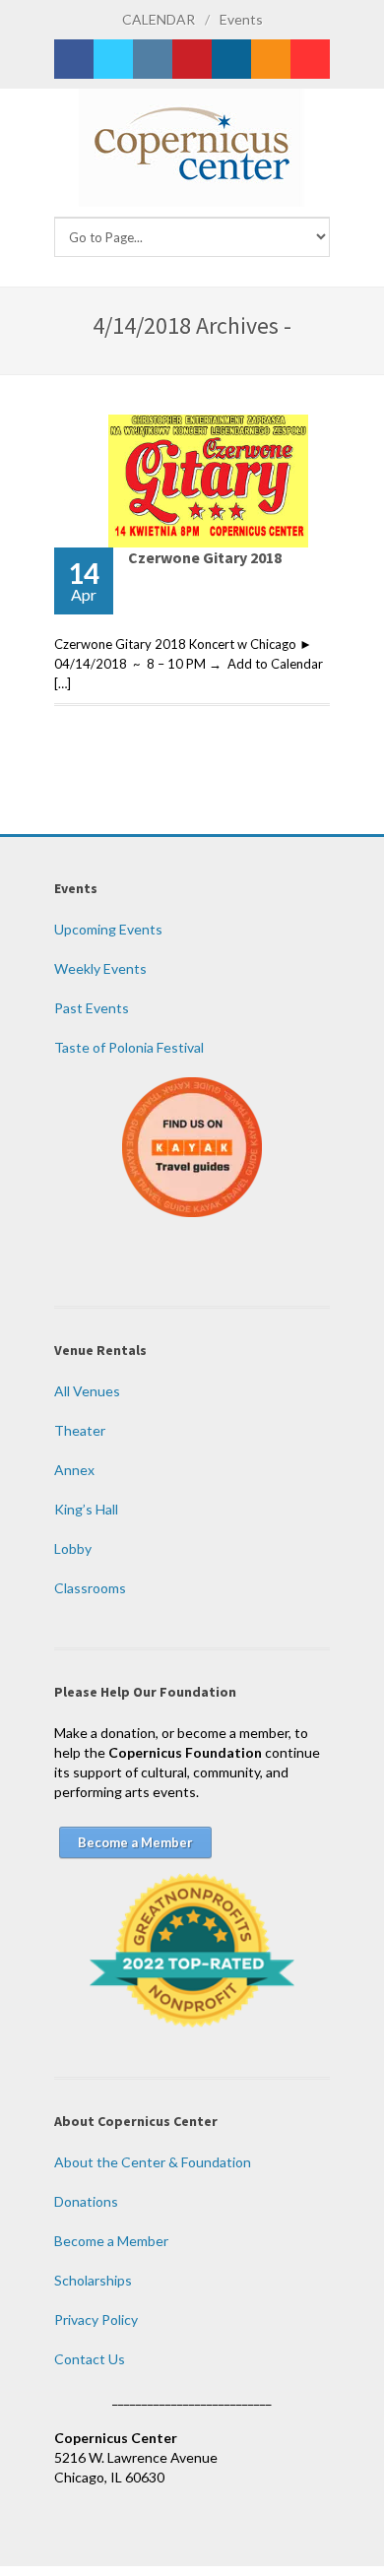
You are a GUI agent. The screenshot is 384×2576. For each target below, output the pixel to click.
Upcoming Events (108, 929)
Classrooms (90, 1588)
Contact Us (90, 2359)
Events (241, 19)
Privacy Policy (96, 2319)
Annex (74, 1470)
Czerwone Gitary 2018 (205, 557)
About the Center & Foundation (153, 2162)
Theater (80, 1430)
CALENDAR (159, 19)
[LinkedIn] (231, 59)
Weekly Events (100, 968)
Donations (86, 2201)
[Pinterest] (192, 59)
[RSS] (271, 59)
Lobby (73, 1548)
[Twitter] (113, 59)
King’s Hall (86, 1509)
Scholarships (93, 2280)
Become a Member (111, 2241)
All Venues (87, 1391)
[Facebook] (74, 59)
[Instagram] (153, 59)
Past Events (92, 1008)
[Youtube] (310, 59)
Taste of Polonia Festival (129, 1047)
